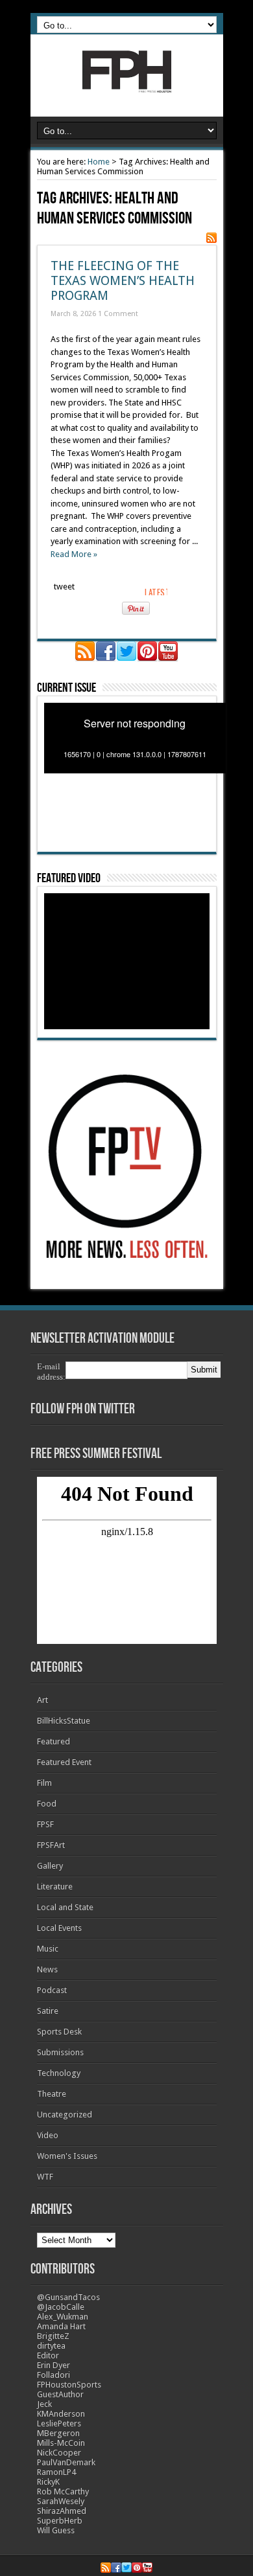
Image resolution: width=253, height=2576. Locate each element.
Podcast (52, 1990)
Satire (48, 2011)
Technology (59, 2073)
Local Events (59, 1928)
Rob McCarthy (63, 2491)
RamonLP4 (56, 2472)
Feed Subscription (211, 238)
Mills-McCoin (61, 2443)
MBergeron (58, 2433)
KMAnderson (61, 2414)
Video (48, 2135)
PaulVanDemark (66, 2462)
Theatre (52, 2094)
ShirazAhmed (62, 2511)
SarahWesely (61, 2501)
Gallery (50, 1866)
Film (44, 1783)
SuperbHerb (60, 2521)
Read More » (74, 554)
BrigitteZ (53, 2336)
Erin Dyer (54, 2365)
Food (47, 1804)
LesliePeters (59, 2423)
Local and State (65, 1907)
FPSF (45, 1824)
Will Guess (56, 2530)
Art (42, 1700)
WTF (45, 2177)
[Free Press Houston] (127, 84)
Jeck (44, 2404)
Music (48, 1949)
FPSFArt (51, 1845)
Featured (54, 1741)
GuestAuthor (60, 2394)
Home (99, 162)
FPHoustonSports (69, 2385)
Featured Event (64, 1762)
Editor (48, 2355)
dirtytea (51, 2346)
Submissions (60, 2052)
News (47, 1969)
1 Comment (118, 314)
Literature (55, 1886)
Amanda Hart (61, 2326)
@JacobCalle (61, 2307)
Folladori (54, 2375)
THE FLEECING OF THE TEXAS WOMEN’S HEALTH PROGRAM (123, 281)
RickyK (48, 2482)
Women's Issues (67, 2156)
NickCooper (59, 2453)
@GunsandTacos (68, 2297)
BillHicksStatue (64, 1721)
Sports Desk (59, 2032)
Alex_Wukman (63, 2317)
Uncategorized (65, 2114)
